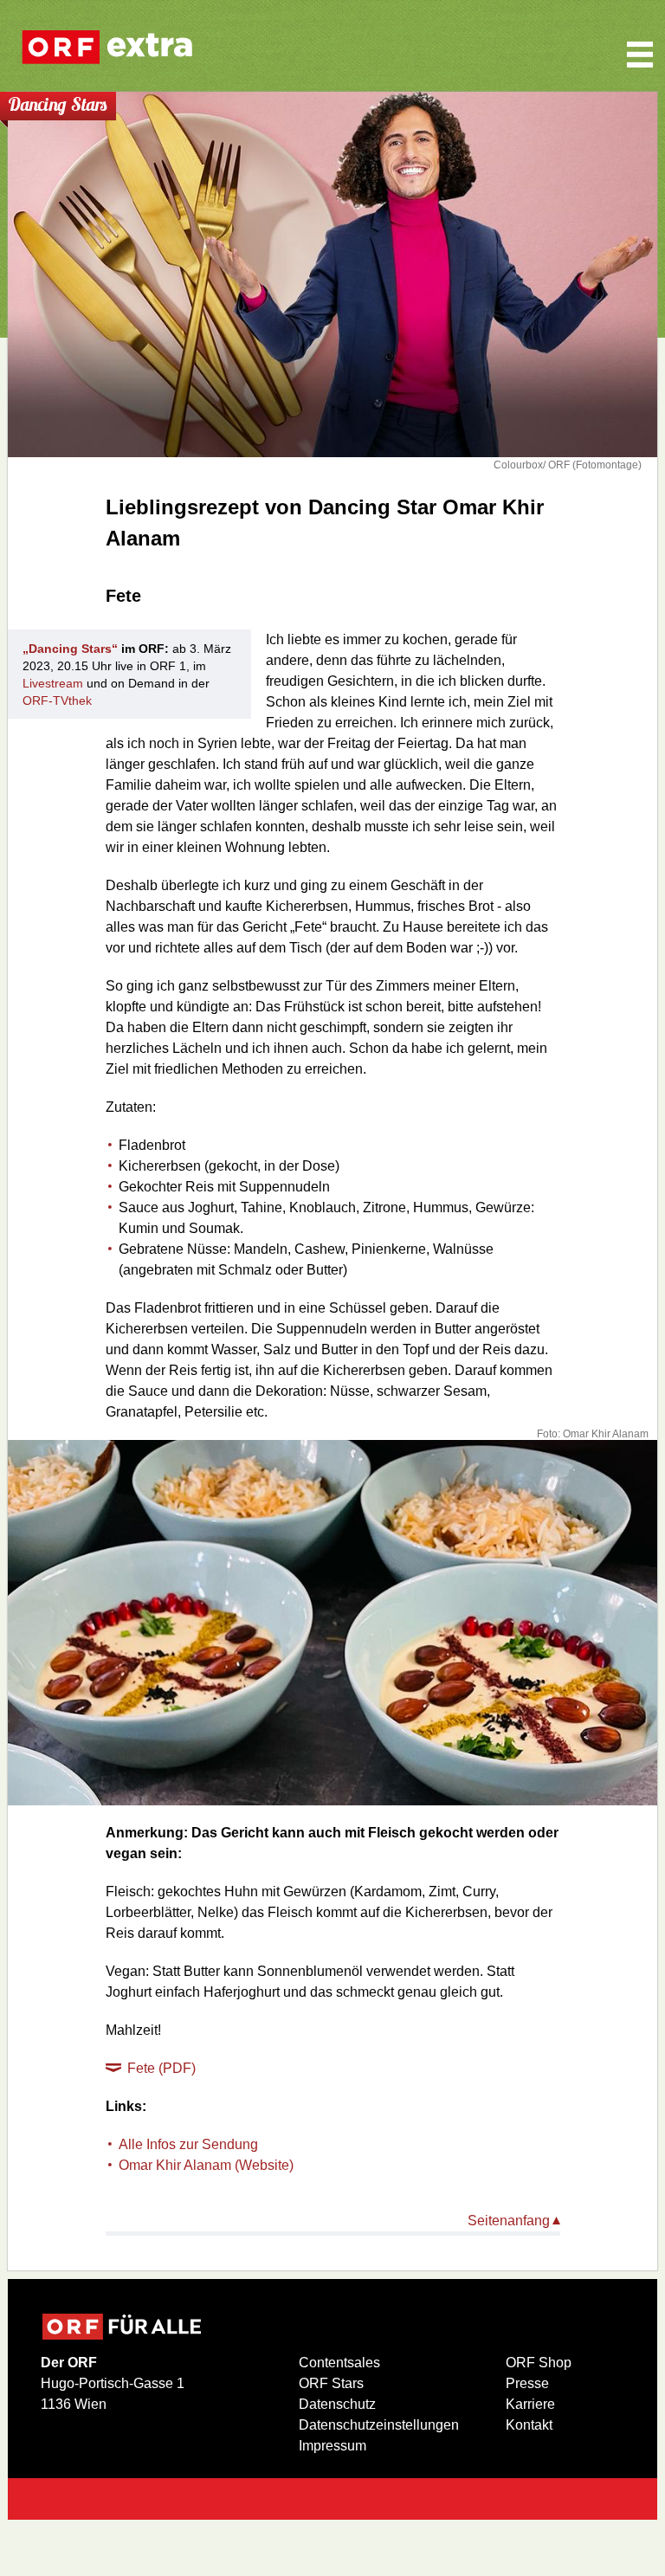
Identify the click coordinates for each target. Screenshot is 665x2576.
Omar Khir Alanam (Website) (206, 2165)
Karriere (530, 2404)
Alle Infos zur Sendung (188, 2144)
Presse (527, 2383)
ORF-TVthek (57, 700)
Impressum (332, 2446)
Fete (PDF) (161, 2068)
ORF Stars (331, 2383)
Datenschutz (337, 2404)
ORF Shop (539, 2363)
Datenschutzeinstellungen (379, 2425)
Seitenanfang (509, 2221)
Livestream (53, 683)
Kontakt (529, 2425)
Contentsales (339, 2363)
